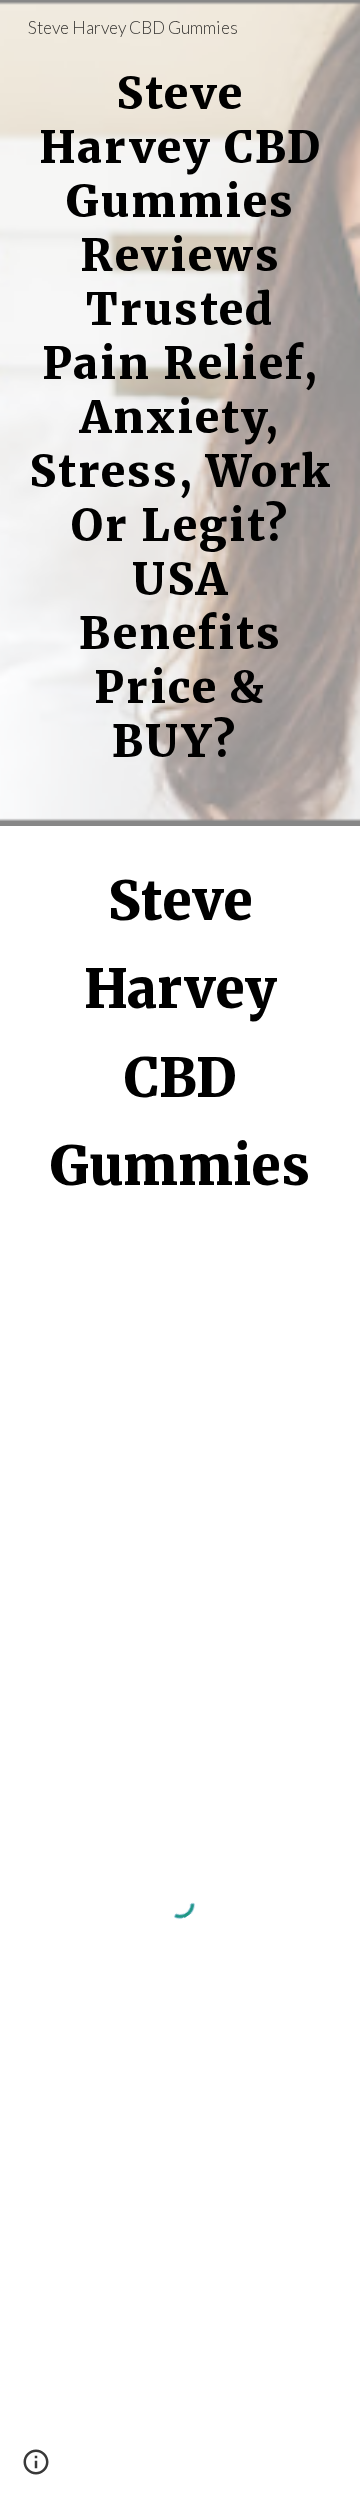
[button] (36, 2469)
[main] (180, 413)
